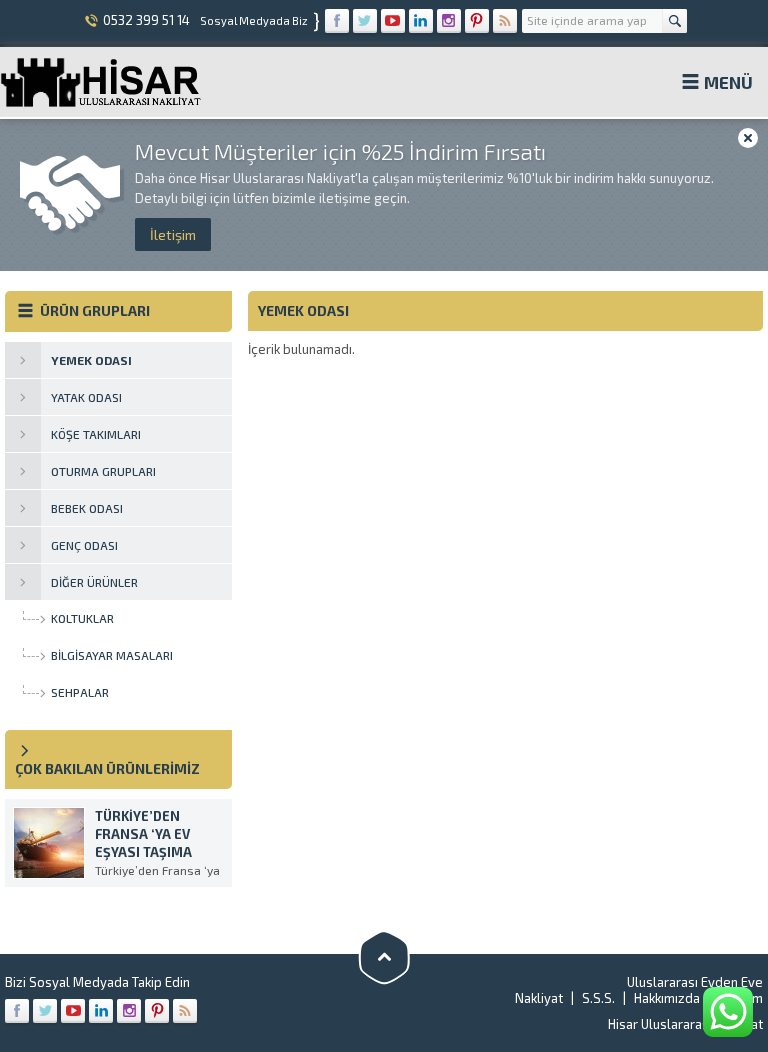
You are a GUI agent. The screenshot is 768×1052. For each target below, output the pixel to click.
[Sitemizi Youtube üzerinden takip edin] (393, 21)
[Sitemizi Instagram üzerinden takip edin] (449, 21)
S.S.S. (598, 998)
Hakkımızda (667, 998)
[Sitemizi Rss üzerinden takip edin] (505, 21)
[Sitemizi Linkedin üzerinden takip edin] (421, 21)
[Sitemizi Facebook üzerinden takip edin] (337, 21)
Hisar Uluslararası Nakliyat (685, 1024)
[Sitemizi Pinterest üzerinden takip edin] (477, 21)
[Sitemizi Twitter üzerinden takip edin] (365, 21)
